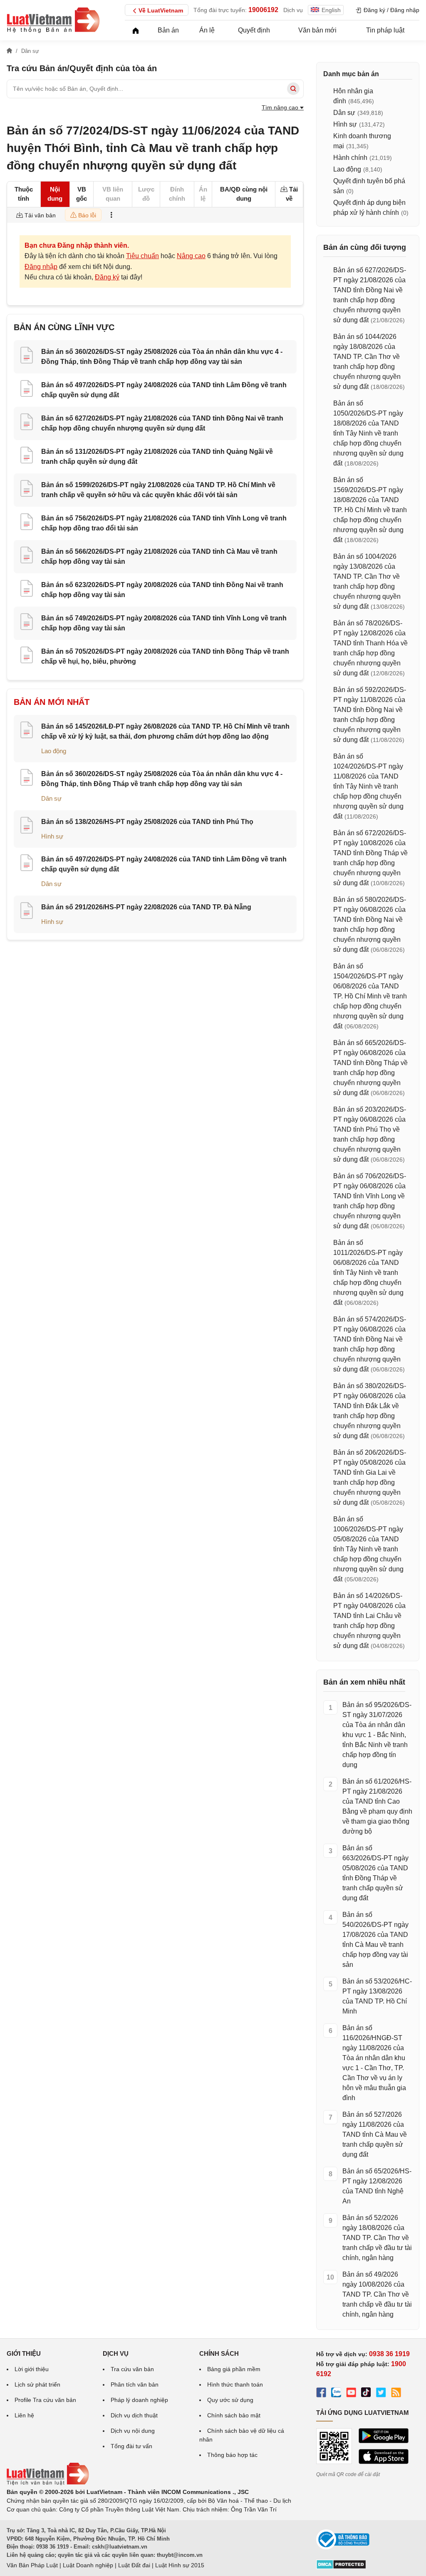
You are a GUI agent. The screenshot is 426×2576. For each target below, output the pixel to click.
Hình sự (52, 836)
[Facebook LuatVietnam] (321, 2394)
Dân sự (51, 798)
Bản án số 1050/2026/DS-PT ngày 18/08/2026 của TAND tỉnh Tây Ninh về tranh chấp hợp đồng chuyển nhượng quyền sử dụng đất (368, 433)
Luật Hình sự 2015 (180, 2565)
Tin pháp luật (385, 30)
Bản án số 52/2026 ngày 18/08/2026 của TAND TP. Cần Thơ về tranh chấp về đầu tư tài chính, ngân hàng (377, 2238)
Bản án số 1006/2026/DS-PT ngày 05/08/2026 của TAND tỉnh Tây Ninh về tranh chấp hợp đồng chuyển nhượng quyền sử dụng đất (368, 1549)
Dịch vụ (293, 10)
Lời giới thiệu (32, 2369)
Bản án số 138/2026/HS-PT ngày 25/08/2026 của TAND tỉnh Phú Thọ (147, 822)
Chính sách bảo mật (234, 2415)
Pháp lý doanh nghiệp (139, 2400)
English (331, 10)
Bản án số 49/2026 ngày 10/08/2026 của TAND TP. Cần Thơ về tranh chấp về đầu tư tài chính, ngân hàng (377, 2294)
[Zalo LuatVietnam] (336, 2394)
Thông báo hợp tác (232, 2455)
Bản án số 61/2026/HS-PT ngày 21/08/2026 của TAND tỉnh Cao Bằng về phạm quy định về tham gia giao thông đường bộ (377, 1806)
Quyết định (254, 30)
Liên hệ (24, 2415)
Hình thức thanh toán (235, 2384)
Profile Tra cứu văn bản (45, 2400)
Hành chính (350, 158)
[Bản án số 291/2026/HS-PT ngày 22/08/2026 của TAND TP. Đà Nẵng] (27, 912)
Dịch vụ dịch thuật (134, 2415)
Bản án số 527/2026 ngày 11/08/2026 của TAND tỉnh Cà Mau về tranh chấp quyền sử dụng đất (375, 2134)
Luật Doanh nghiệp (88, 2565)
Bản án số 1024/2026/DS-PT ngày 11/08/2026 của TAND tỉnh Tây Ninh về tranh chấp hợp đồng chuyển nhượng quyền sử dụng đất (368, 786)
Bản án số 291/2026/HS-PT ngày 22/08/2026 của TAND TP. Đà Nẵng (146, 907)
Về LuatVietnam (161, 10)
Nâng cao (191, 256)
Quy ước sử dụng (230, 2400)
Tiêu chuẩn (142, 256)
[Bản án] (53, 20)
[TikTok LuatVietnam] (366, 2394)
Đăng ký (107, 277)
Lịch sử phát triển (37, 2384)
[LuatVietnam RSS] (396, 2394)
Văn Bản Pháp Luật (32, 2565)
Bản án (168, 30)
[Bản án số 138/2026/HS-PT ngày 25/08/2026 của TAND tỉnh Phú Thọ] (27, 826)
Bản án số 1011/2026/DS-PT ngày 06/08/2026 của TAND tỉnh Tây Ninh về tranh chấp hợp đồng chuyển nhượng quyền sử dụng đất (368, 1273)
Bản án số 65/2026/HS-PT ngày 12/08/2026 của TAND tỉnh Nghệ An (377, 2186)
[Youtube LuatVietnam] (351, 2394)
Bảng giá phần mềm (234, 2369)
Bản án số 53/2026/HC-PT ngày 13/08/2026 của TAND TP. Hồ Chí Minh (377, 1996)
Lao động (54, 751)
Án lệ (207, 30)
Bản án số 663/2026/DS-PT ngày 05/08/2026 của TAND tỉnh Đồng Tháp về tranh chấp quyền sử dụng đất (375, 1873)
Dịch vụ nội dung (133, 2431)
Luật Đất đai (134, 2565)
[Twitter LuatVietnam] (381, 2394)
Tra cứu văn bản (132, 2369)
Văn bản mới (317, 30)
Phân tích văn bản (135, 2384)
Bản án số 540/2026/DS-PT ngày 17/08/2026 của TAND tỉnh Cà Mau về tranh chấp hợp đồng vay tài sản (375, 1940)
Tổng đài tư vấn (131, 2446)
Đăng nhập (41, 267)
